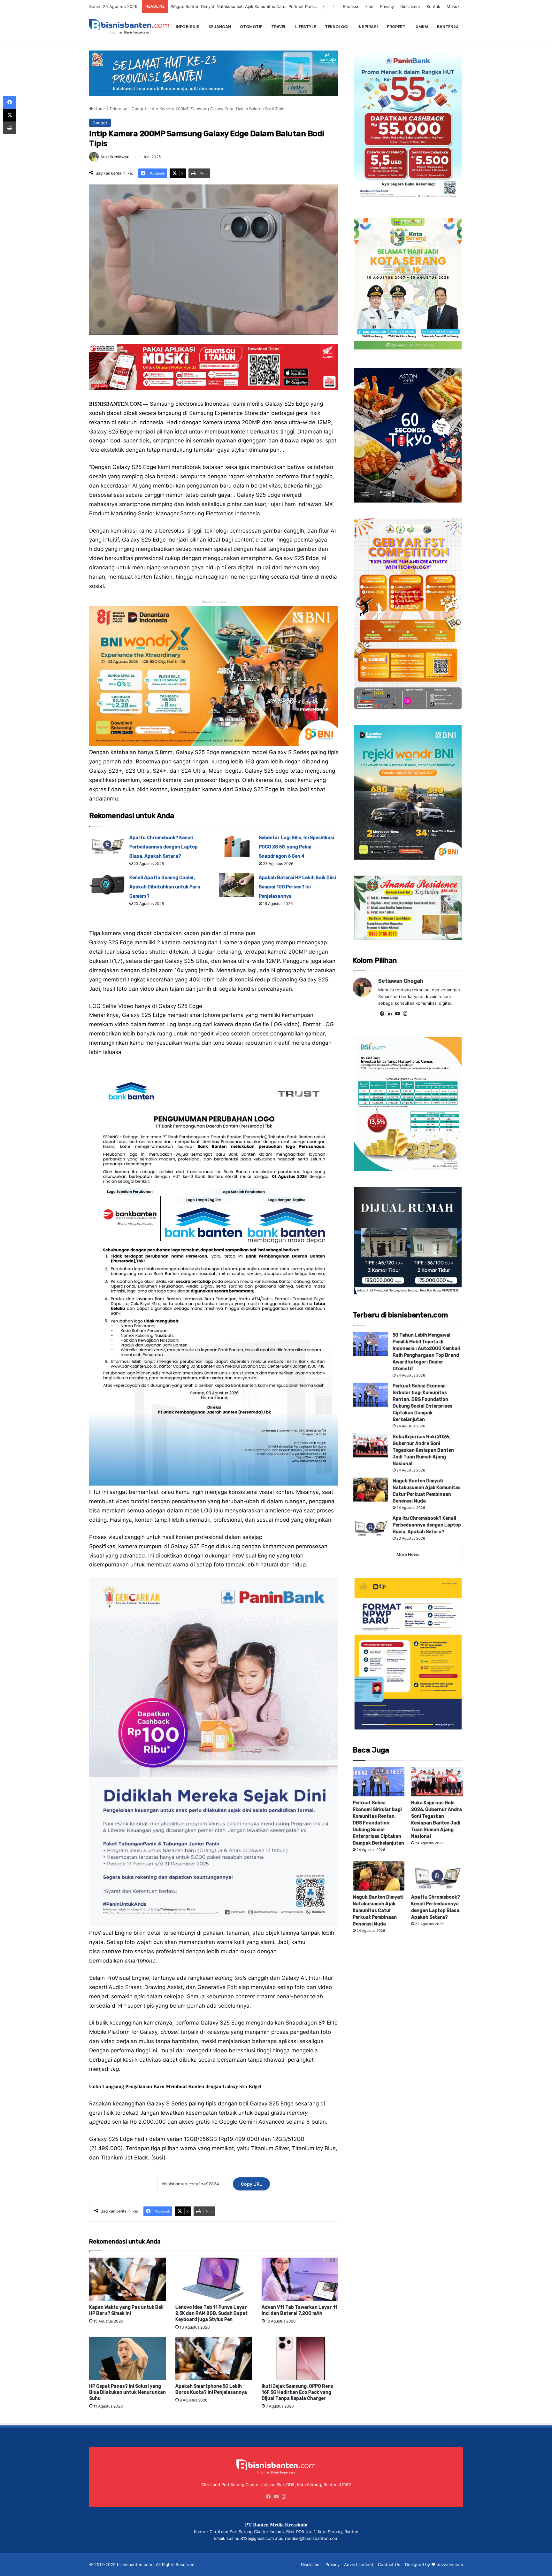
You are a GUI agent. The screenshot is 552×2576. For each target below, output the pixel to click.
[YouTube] (397, 1014)
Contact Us (389, 2564)
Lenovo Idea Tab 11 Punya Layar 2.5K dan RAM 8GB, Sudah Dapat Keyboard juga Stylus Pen (211, 2313)
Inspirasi (368, 27)
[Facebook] (382, 1014)
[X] (10, 115)
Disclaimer (410, 6)
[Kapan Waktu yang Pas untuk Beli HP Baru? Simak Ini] (127, 2279)
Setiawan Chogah (401, 981)
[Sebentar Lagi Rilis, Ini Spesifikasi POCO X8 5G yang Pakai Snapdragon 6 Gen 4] (236, 845)
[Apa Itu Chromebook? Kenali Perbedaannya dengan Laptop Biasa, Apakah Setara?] (107, 845)
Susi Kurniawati (115, 157)
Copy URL (251, 2184)
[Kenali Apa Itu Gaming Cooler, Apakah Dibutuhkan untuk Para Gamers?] (107, 885)
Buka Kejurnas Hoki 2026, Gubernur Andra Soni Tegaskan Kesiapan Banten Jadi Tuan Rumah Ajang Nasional (423, 1450)
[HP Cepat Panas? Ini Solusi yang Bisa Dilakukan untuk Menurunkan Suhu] (127, 2358)
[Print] (10, 128)
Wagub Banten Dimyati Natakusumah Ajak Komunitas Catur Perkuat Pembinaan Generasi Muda (378, 1911)
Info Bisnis (188, 27)
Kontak (433, 6)
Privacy (387, 6)
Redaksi (350, 6)
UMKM (422, 27)
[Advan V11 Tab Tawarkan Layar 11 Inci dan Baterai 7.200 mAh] (300, 2279)
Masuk (453, 6)
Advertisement (359, 2564)
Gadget (139, 109)
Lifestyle (306, 27)
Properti (397, 27)
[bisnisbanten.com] (129, 27)
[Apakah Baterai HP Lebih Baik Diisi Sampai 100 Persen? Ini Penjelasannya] (236, 885)
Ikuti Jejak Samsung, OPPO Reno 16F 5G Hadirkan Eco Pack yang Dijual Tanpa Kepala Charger (298, 2392)
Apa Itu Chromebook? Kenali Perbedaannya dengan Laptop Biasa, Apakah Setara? (252, 6)
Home (100, 109)
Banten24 (448, 27)
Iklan (369, 6)
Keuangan (220, 27)
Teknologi (337, 27)
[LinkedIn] (390, 1014)
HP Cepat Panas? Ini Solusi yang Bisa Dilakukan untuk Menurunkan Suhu (127, 2392)
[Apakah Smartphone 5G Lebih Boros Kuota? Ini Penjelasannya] (214, 2358)
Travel (279, 27)
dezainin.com (450, 2564)
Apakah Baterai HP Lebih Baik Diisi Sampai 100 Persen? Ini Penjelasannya (297, 887)
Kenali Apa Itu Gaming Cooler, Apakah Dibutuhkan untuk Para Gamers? (165, 887)
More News (408, 1554)
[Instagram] (405, 1014)
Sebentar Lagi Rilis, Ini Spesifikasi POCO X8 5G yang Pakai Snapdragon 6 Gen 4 (296, 847)
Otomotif (251, 27)
